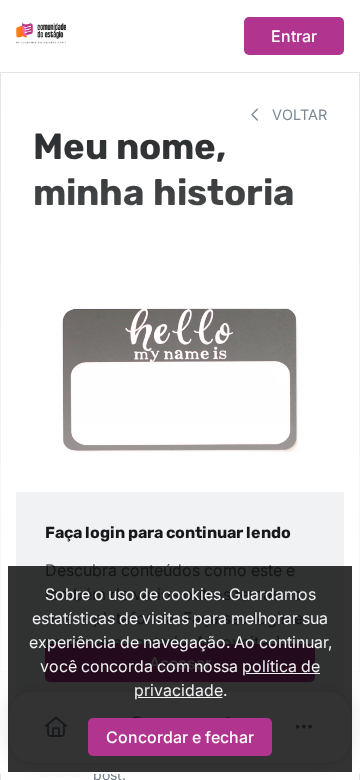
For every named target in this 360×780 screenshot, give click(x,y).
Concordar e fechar (180, 737)
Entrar (294, 36)
